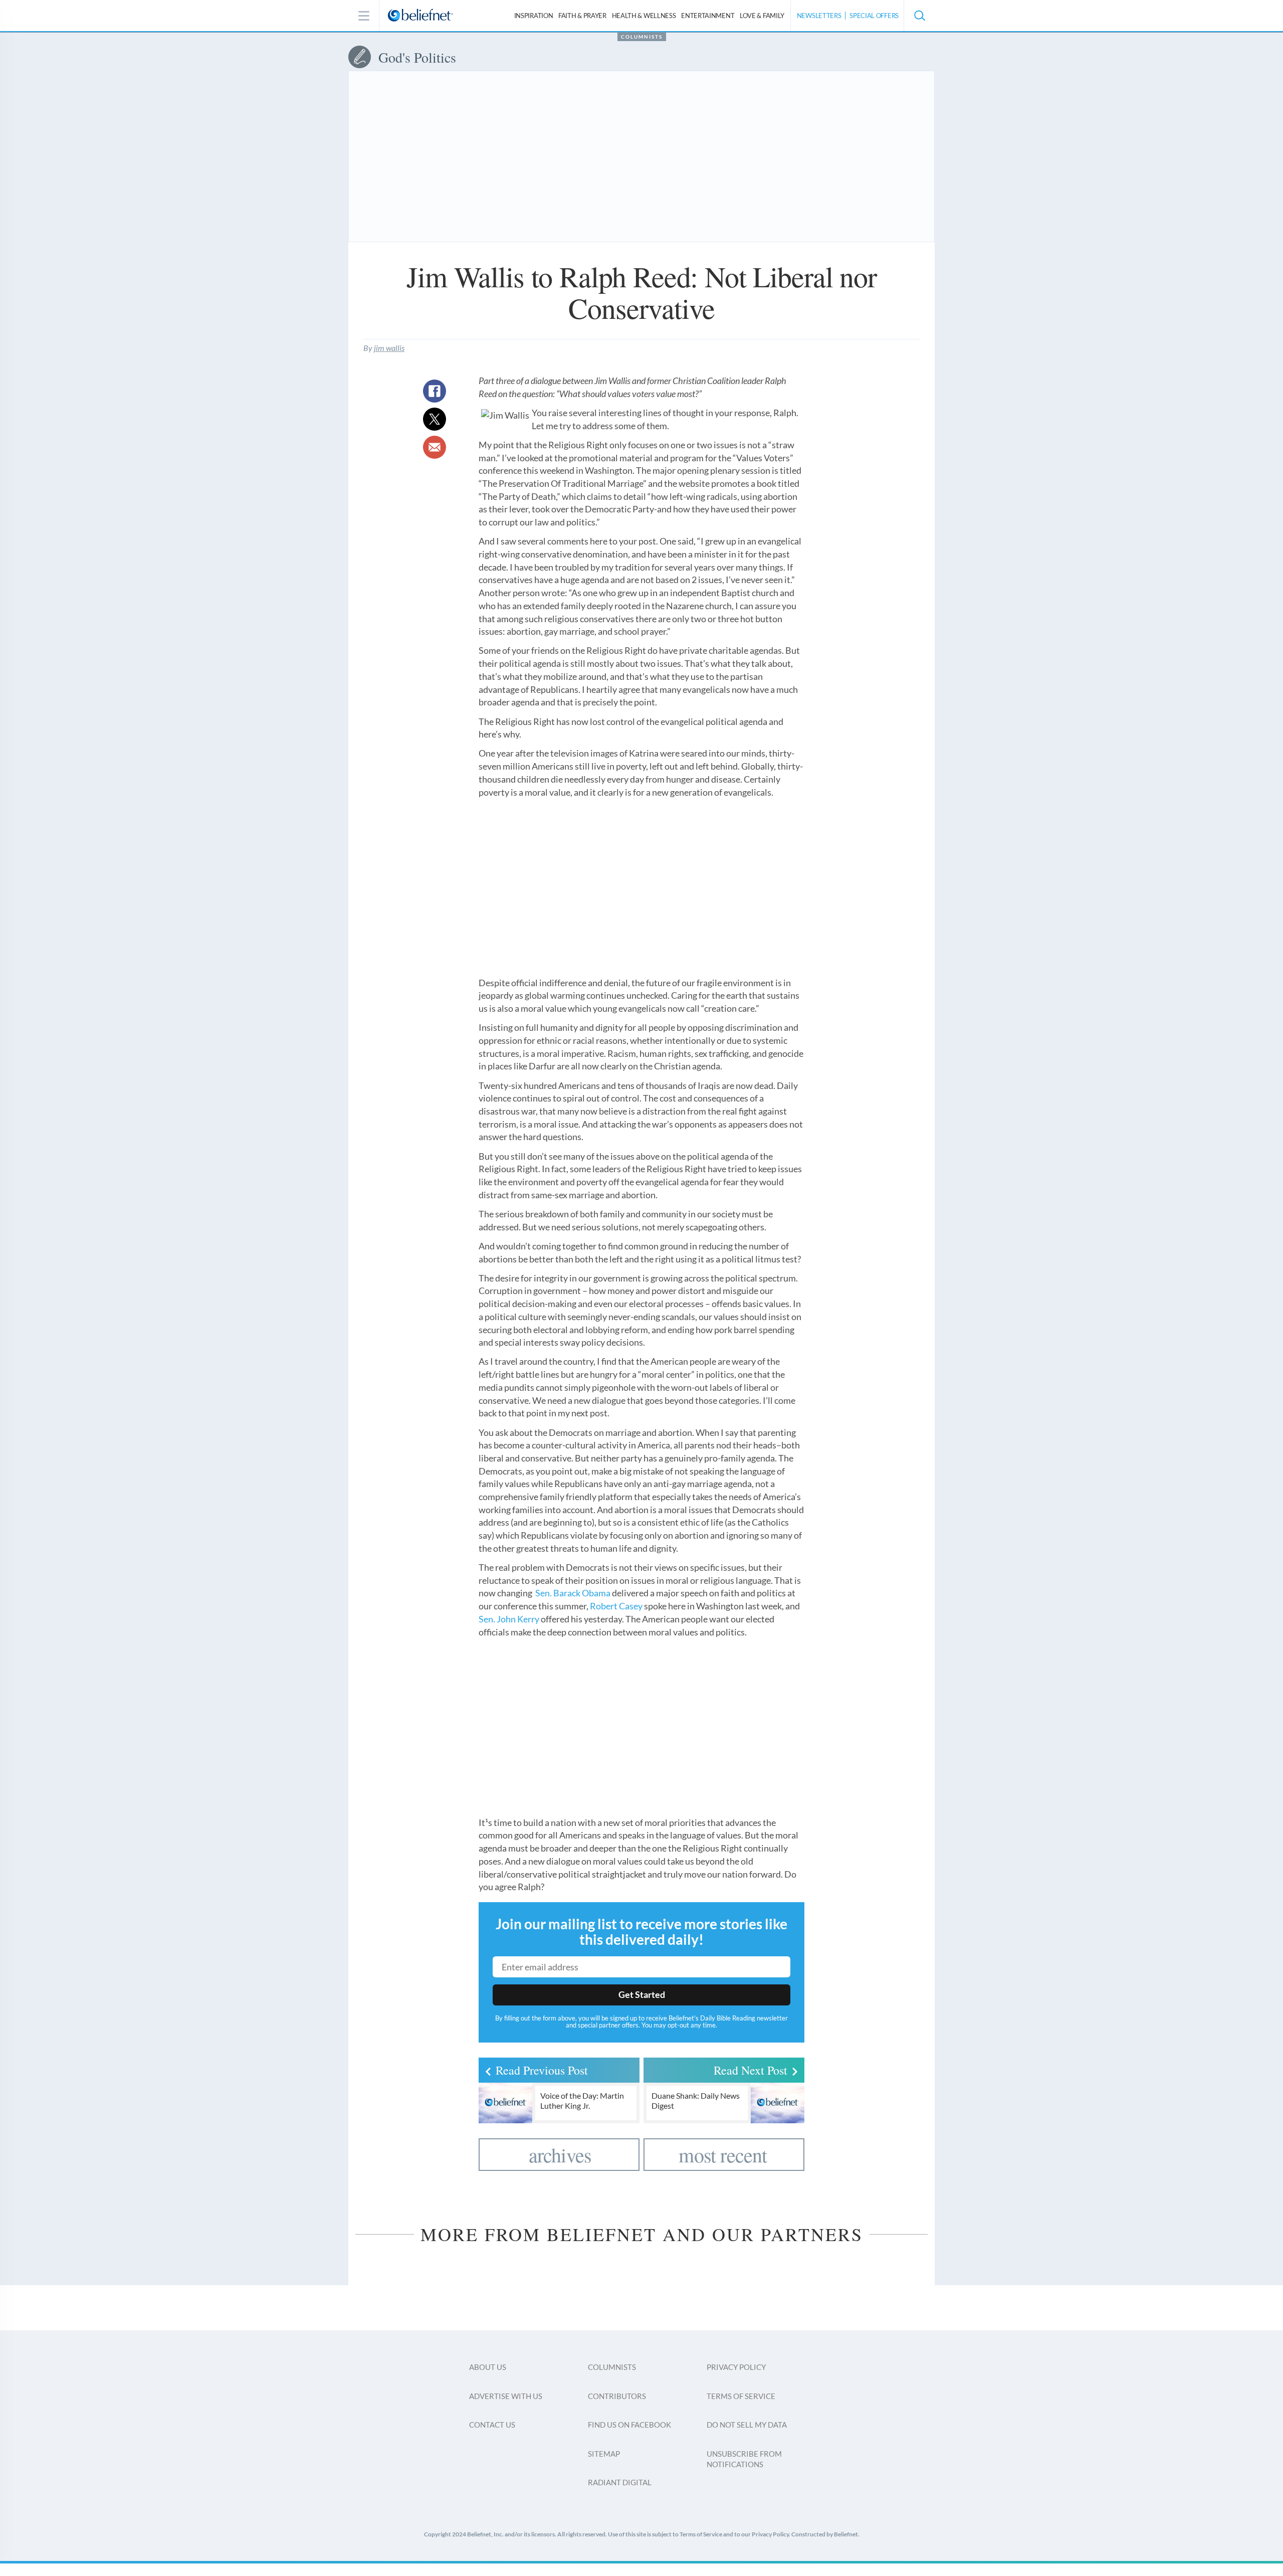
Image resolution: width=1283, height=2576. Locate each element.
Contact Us (492, 2425)
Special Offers (874, 16)
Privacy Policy (736, 2367)
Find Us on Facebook (629, 2425)
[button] (919, 16)
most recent (723, 2155)
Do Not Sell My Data (747, 2425)
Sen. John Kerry (509, 1619)
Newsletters (819, 16)
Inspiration (534, 16)
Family (762, 16)
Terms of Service (741, 2396)
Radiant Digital (620, 2482)
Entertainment (708, 16)
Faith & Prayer (582, 16)
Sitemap (604, 2454)
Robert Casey (616, 1606)
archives (560, 2155)
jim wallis (389, 348)
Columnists (642, 37)
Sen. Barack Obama (573, 1593)
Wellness (644, 16)
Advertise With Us (506, 2396)
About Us (488, 2367)
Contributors (617, 2396)
